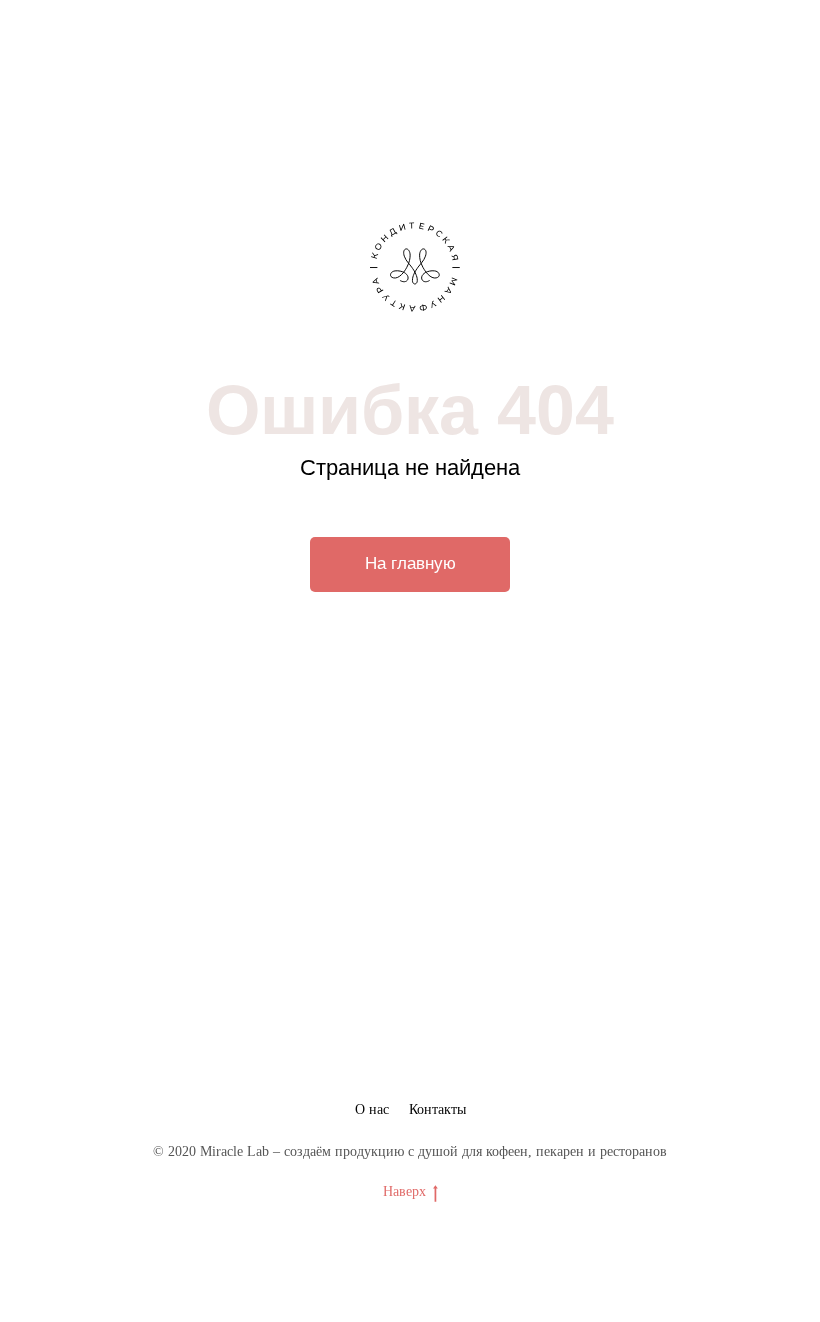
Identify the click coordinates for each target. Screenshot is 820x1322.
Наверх (404, 1191)
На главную (410, 563)
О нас (372, 1109)
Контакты (437, 1109)
